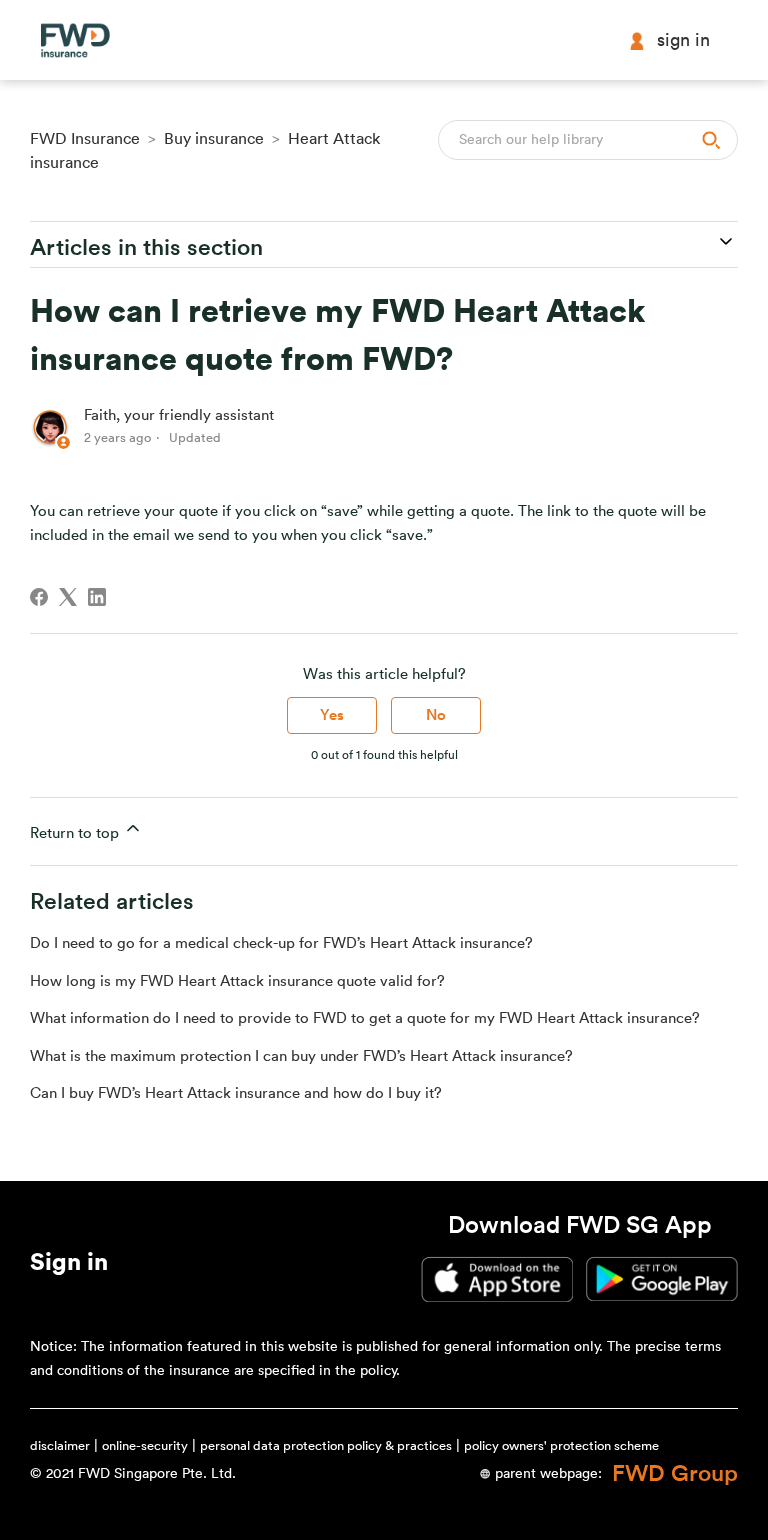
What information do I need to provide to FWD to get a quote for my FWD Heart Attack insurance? (365, 1018)
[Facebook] (39, 597)
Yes (332, 715)
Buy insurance (214, 139)
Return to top (76, 833)
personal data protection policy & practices (326, 1445)
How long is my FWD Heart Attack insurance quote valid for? (237, 981)
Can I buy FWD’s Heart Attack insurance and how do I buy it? (236, 1093)
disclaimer (60, 1445)
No (436, 715)
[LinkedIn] (97, 597)
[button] (69, 1266)
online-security (145, 1445)
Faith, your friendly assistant (179, 415)
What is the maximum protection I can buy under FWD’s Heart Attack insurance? (301, 1056)
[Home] (75, 40)
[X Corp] (68, 597)
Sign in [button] (683, 40)
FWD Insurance (85, 139)
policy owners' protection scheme (561, 1445)
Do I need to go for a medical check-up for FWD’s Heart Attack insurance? (281, 943)
